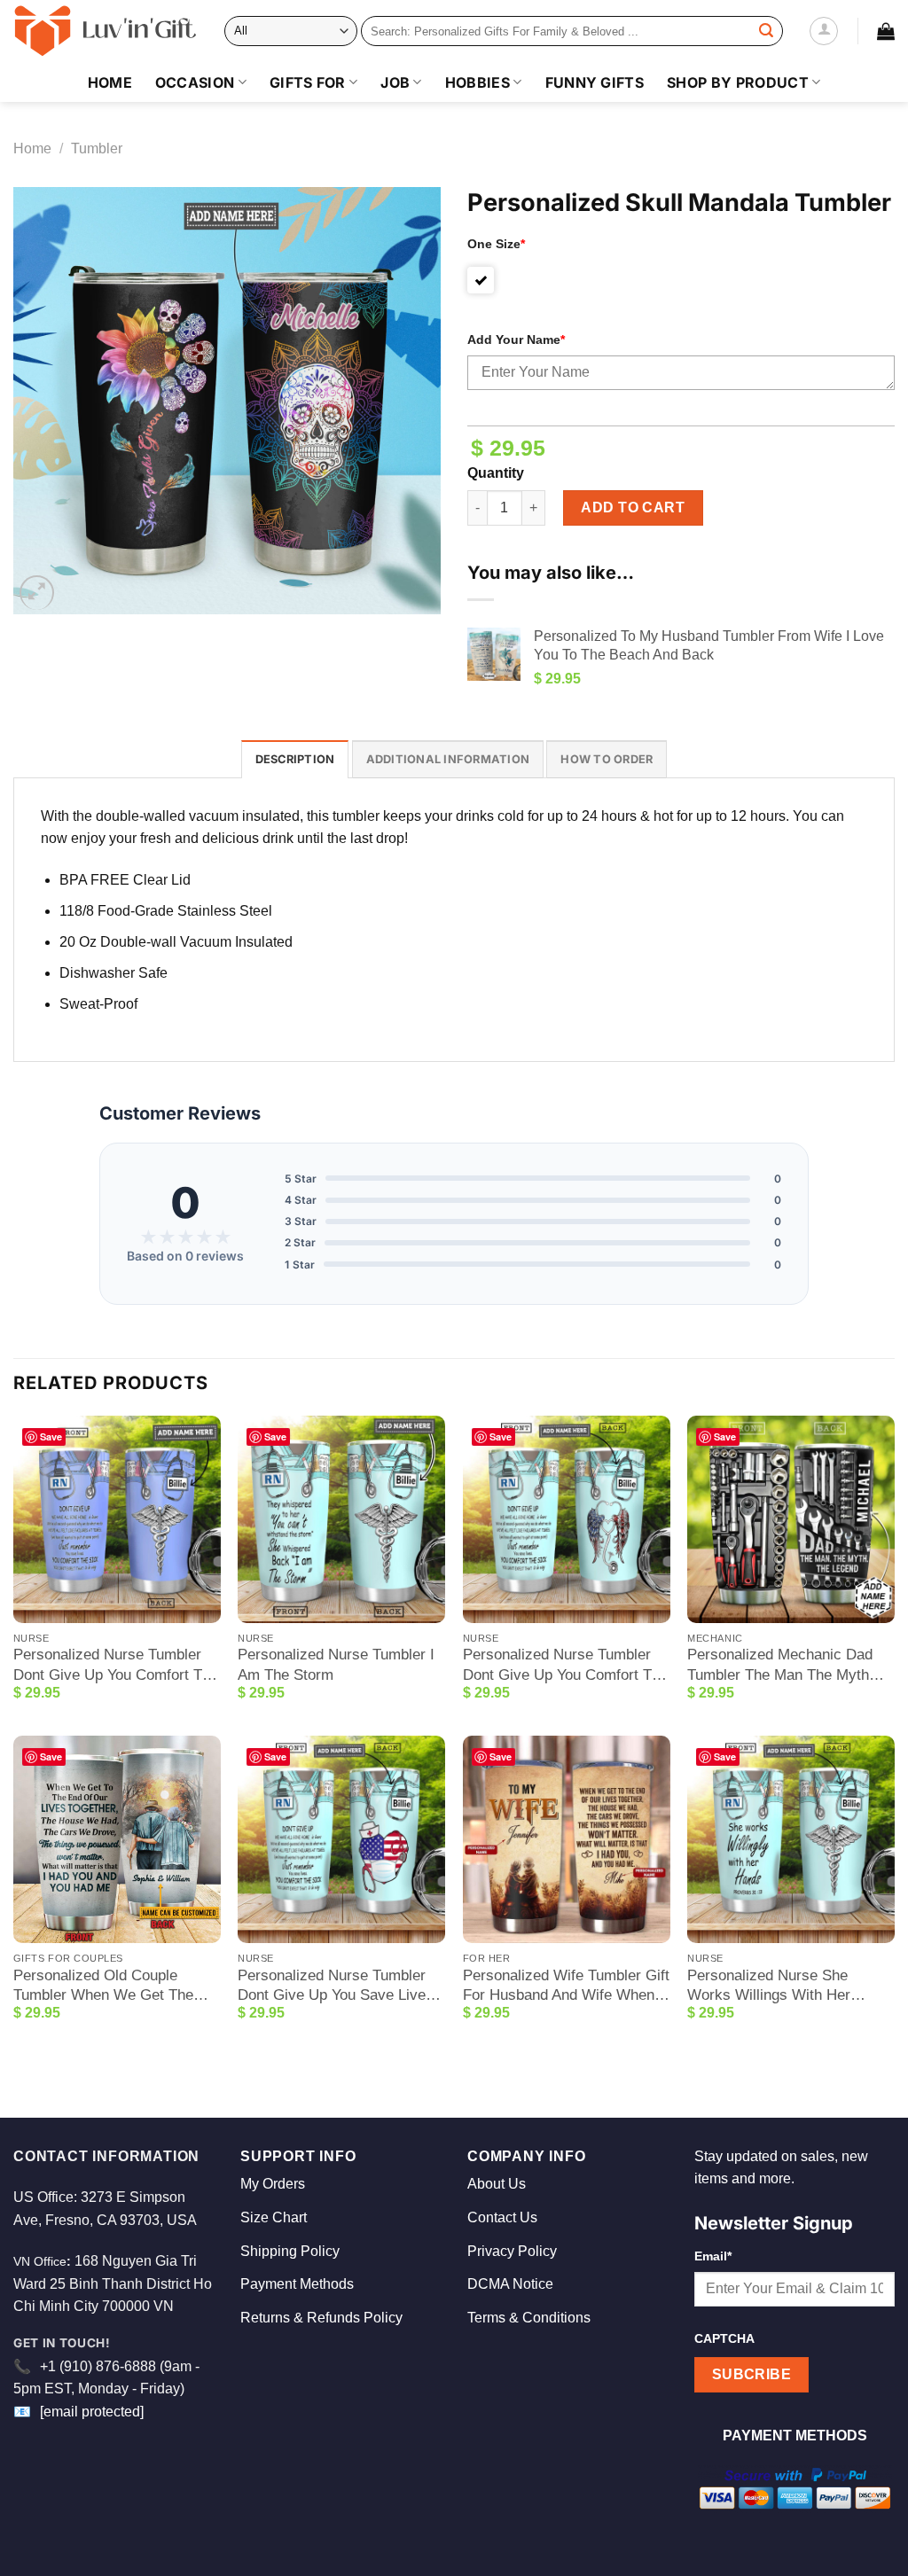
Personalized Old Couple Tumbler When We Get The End (103, 1986)
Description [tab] (295, 759)
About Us (497, 2184)
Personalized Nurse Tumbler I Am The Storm (336, 1664)
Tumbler (97, 148)
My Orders (273, 2184)
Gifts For (308, 82)
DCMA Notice (510, 2284)
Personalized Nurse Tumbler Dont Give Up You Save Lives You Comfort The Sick (336, 1986)
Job (395, 82)
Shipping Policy (290, 2251)
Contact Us (502, 2217)
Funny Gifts (595, 82)
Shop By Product (738, 82)
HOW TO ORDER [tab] (607, 759)
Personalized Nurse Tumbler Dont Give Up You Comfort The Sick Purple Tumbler (116, 1665)
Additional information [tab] (448, 759)
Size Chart (274, 2217)
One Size (496, 244)
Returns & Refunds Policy (321, 2318)
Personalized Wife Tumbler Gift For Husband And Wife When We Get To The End (566, 1986)
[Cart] (886, 31)
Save (51, 1436)
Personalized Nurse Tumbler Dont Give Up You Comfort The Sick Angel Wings (565, 1665)
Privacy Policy (512, 2251)
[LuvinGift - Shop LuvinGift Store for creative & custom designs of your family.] (106, 31)
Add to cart (633, 507)
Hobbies (477, 82)
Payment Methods (297, 2284)
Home (110, 82)
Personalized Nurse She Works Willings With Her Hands (769, 1986)
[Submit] (766, 31)
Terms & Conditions (529, 2318)
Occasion (195, 82)
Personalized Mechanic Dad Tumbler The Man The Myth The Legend (780, 1665)
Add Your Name (516, 340)
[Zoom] (37, 593)
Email (713, 2256)
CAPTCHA (724, 2338)
